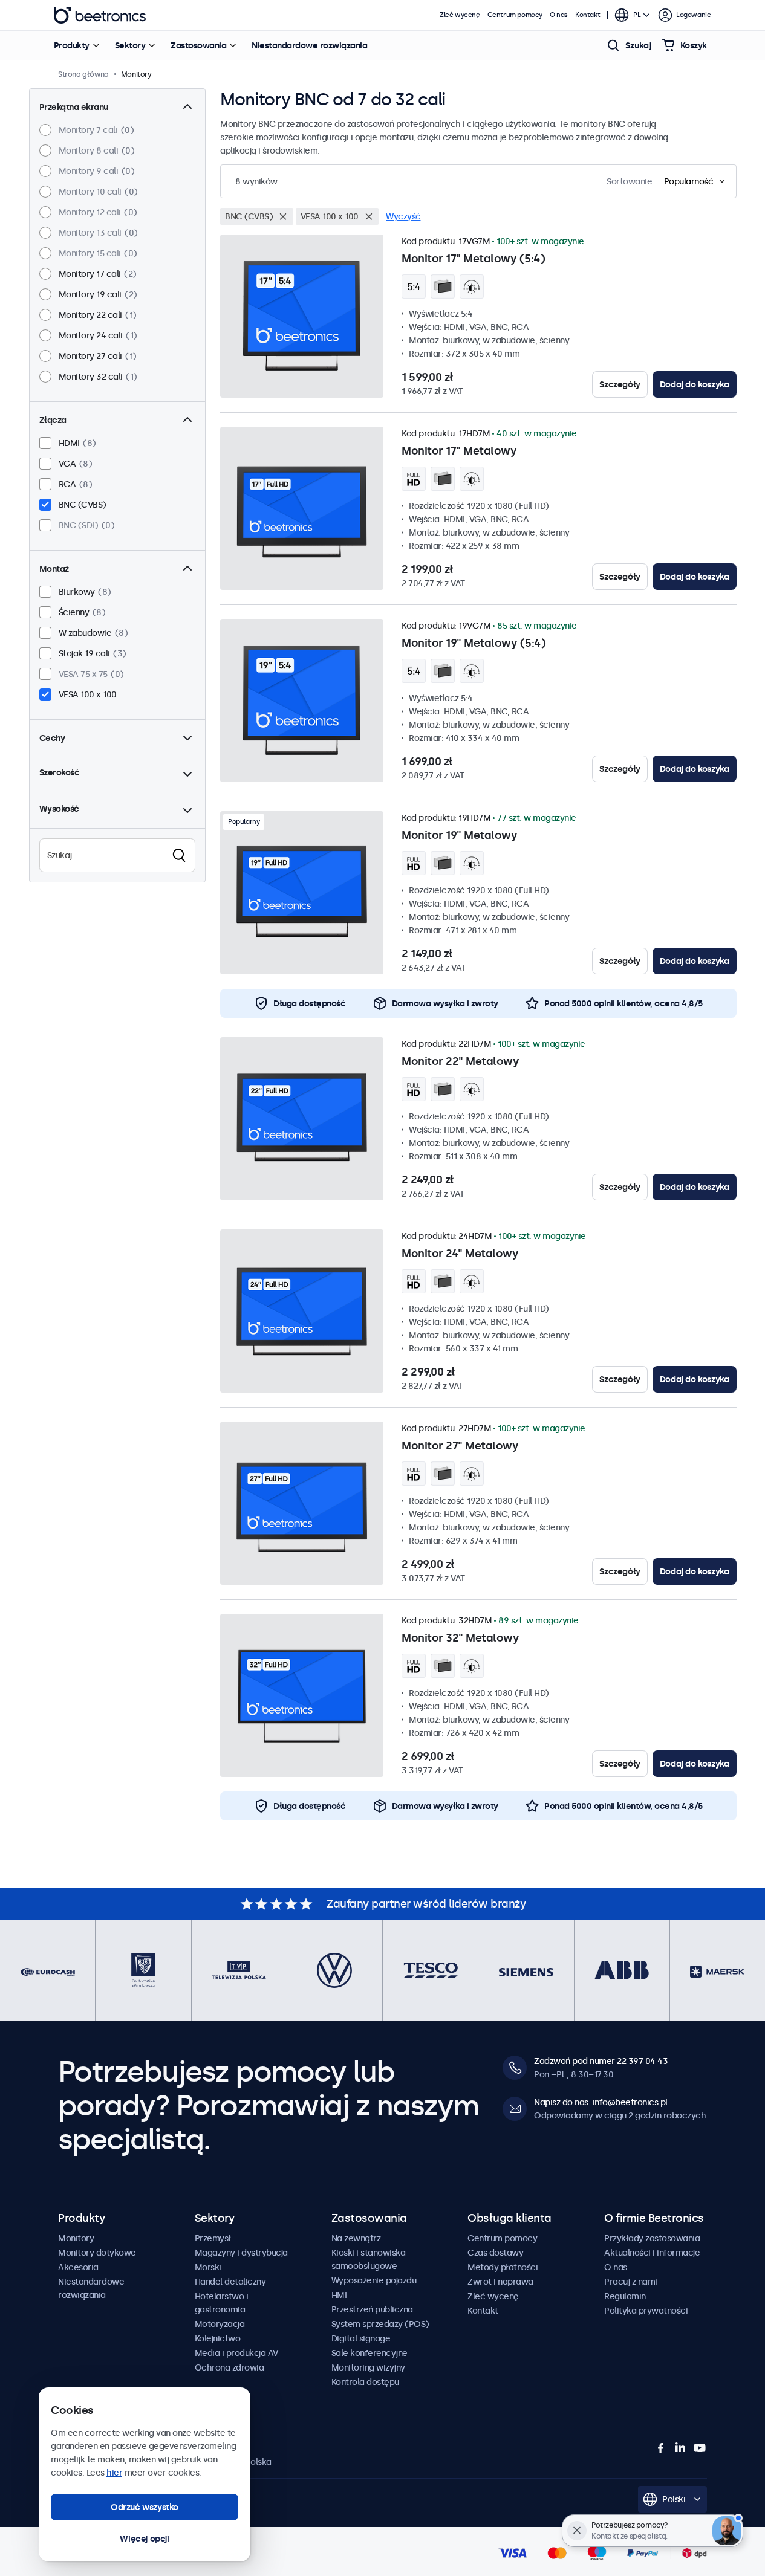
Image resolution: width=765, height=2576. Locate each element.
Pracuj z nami (631, 2282)
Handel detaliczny (230, 2282)
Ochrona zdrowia (229, 2367)
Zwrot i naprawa (500, 2282)
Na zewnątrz (356, 2238)
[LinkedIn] (680, 2448)
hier (114, 2473)
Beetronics (100, 15)
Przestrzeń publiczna (372, 2309)
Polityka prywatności (646, 2311)
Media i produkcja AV (236, 2353)
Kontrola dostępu (365, 2382)
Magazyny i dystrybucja (241, 2253)
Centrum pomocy (515, 15)
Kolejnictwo (218, 2338)
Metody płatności (503, 2267)
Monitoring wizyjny (368, 2367)
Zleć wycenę (460, 15)
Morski (208, 2267)
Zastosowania (198, 45)
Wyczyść (403, 216)
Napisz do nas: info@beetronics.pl (601, 2102)
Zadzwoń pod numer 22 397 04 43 (601, 2061)
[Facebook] (661, 2448)
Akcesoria (78, 2267)
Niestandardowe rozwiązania (309, 45)
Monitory (76, 2238)
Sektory (130, 45)
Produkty (72, 45)
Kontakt (588, 15)
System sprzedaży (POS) (380, 2324)
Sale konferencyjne (369, 2353)
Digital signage (361, 2338)
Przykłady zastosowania (652, 2238)
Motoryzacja (220, 2324)
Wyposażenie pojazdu (374, 2280)
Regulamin (625, 2296)
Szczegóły (620, 384)
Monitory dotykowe (97, 2253)
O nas (559, 15)
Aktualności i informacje (652, 2253)
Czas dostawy (495, 2253)
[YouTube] (700, 2448)
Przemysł (213, 2238)
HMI (339, 2295)
